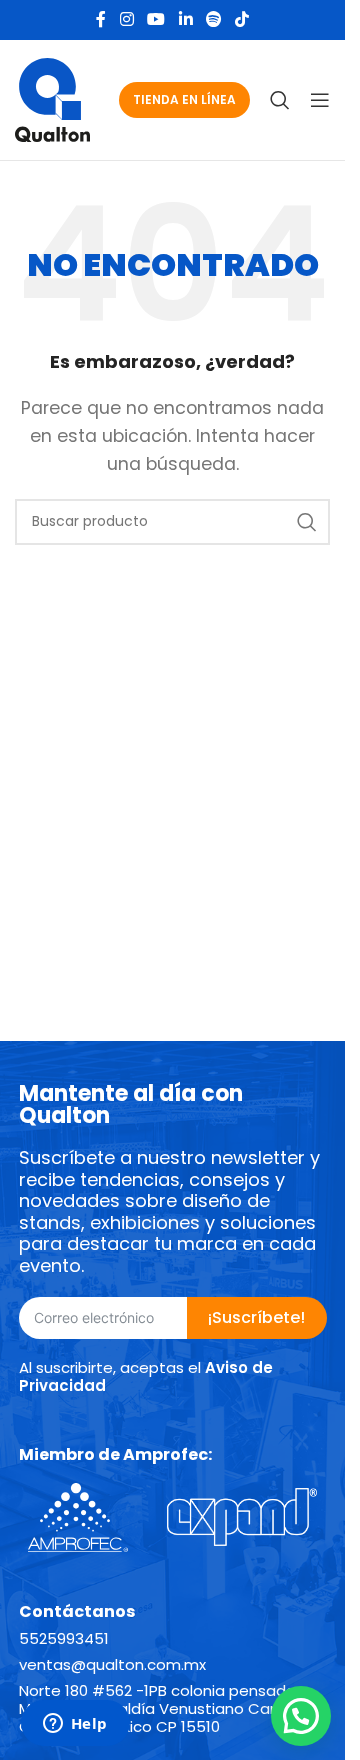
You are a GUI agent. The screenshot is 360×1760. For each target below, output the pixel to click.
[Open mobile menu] (320, 100)
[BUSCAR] (307, 522)
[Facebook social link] (101, 19)
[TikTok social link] (241, 19)
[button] (301, 1716)
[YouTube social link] (156, 19)
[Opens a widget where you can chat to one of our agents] (75, 1725)
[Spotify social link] (213, 19)
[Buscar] (280, 100)
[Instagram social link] (126, 19)
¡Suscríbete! (256, 1317)
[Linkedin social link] (185, 19)
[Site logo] (52, 98)
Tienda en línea (184, 99)
